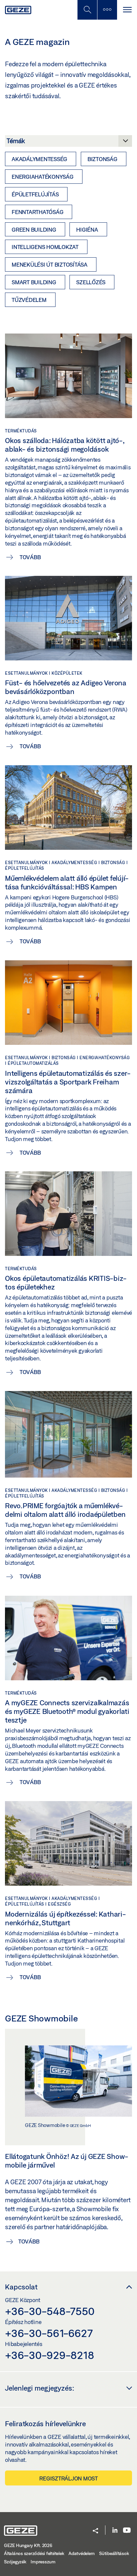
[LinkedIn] (115, 2531)
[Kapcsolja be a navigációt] (127, 10)
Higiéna (87, 230)
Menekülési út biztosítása (50, 264)
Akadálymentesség (39, 159)
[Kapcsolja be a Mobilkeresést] (87, 10)
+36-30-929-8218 (49, 2355)
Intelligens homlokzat (45, 247)
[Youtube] (127, 2531)
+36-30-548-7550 (50, 2311)
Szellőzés (91, 282)
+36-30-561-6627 (49, 2333)
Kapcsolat (21, 2287)
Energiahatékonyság (43, 177)
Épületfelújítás (35, 194)
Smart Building (34, 282)
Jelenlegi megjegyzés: (40, 2388)
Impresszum (43, 2562)
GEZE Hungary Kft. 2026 (28, 2545)
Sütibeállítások (114, 2553)
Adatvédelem (81, 2553)
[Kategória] (68, 143)
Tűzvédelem (29, 300)
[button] (95, 2531)
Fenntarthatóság (37, 212)
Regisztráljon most (68, 2478)
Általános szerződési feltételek (34, 2553)
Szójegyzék (15, 2562)
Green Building (34, 230)
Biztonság (102, 159)
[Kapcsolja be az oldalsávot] (107, 10)
